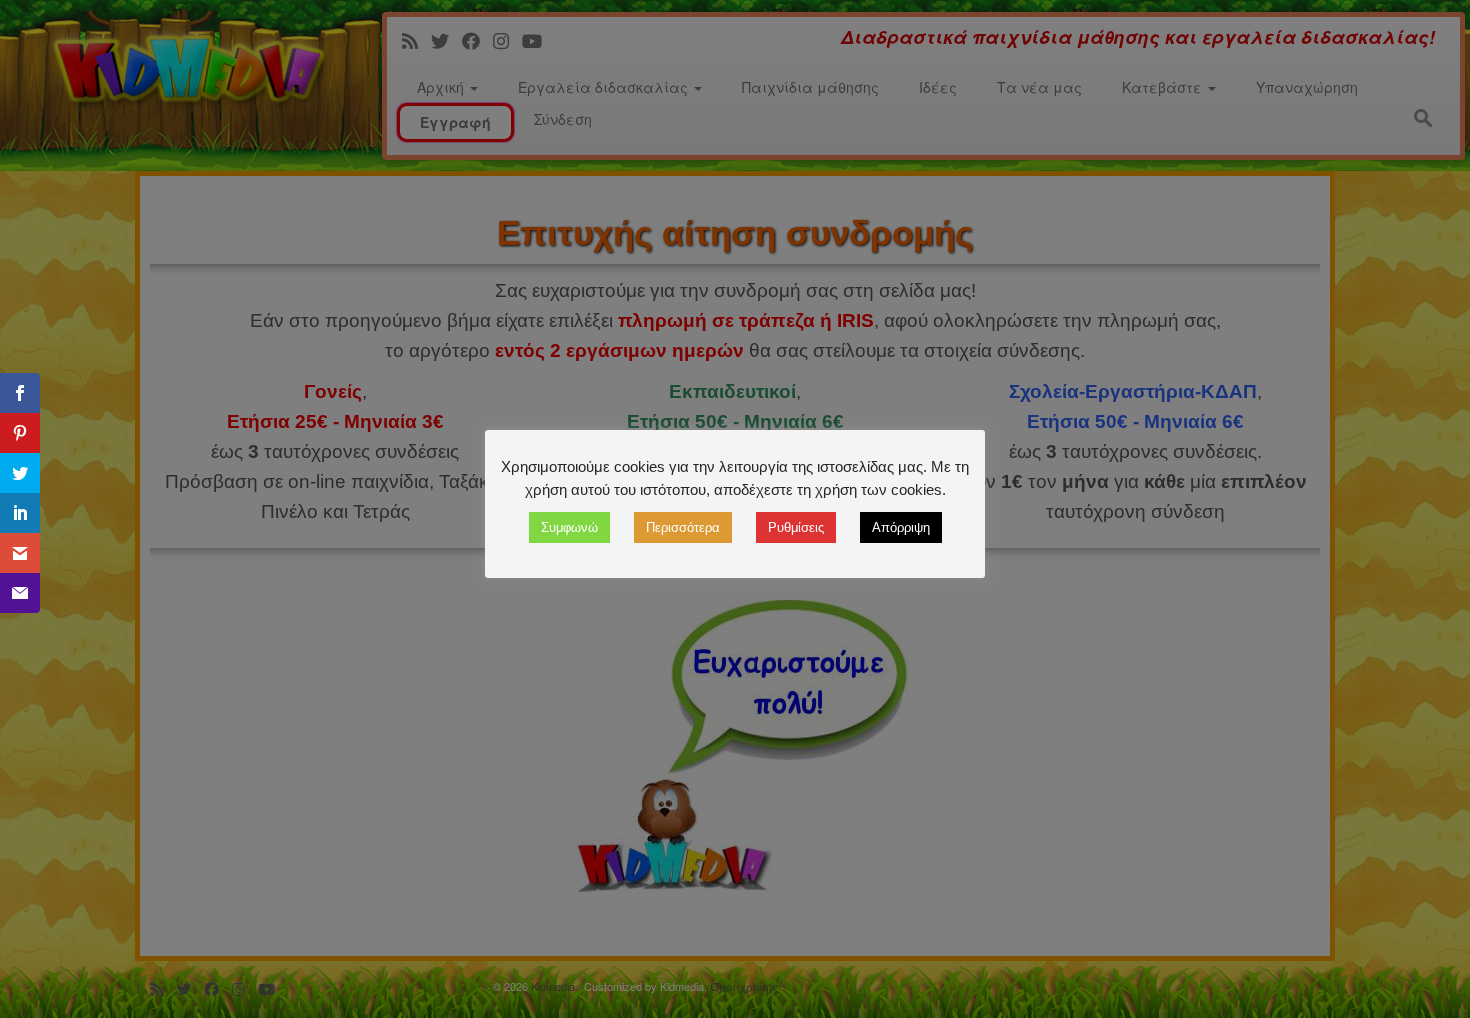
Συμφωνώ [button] (569, 527)
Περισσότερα (683, 527)
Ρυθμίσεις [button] (796, 527)
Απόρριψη (901, 527)
